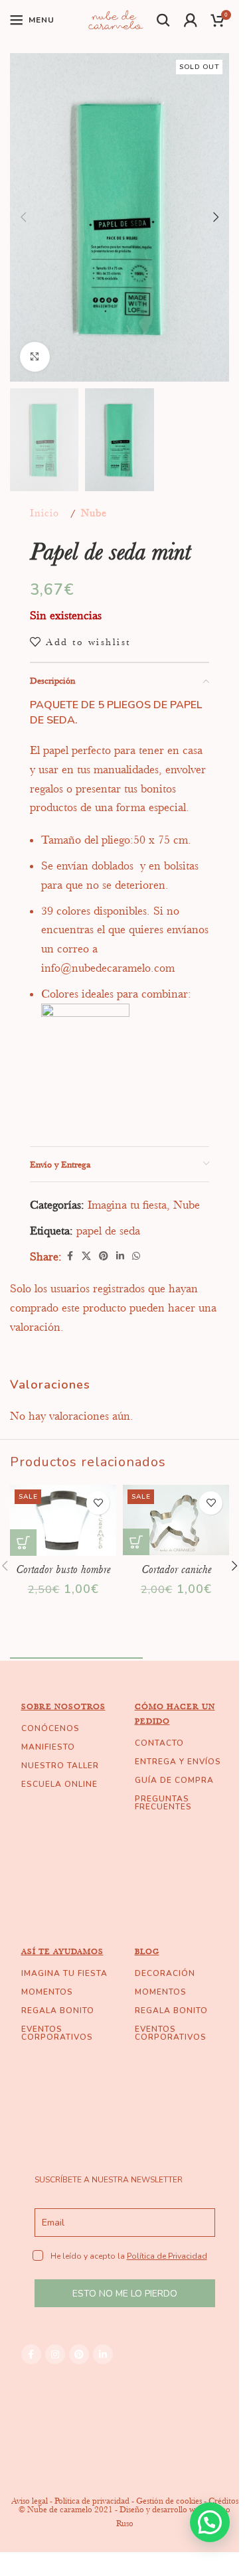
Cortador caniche (176, 1569)
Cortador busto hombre (63, 1569)
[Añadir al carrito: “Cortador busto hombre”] (23, 1543)
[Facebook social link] (70, 1256)
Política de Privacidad (167, 2256)
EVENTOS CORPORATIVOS (57, 2033)
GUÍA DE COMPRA (174, 1780)
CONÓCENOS (50, 1728)
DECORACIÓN (165, 1973)
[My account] (191, 20)
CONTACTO (159, 1743)
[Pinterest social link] (104, 1256)
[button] (23, 217)
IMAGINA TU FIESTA (64, 1973)
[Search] (164, 20)
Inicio (44, 513)
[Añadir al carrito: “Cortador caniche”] (136, 1542)
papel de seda (108, 1231)
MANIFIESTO (48, 1747)
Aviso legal (30, 2501)
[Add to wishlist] (98, 1503)
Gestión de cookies (169, 2501)
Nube (94, 513)
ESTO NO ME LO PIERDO (125, 2294)
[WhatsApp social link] (136, 1256)
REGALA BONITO (58, 2010)
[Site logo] (116, 19)
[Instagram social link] (55, 2354)
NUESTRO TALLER (60, 1766)
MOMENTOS (47, 1992)
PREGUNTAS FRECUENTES (163, 1803)
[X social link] (86, 1256)
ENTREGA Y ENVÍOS (178, 1762)
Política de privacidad (92, 2501)
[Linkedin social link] (120, 1256)
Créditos (223, 2501)
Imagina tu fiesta (127, 1205)
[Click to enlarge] (35, 357)
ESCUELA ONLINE (59, 1784)
